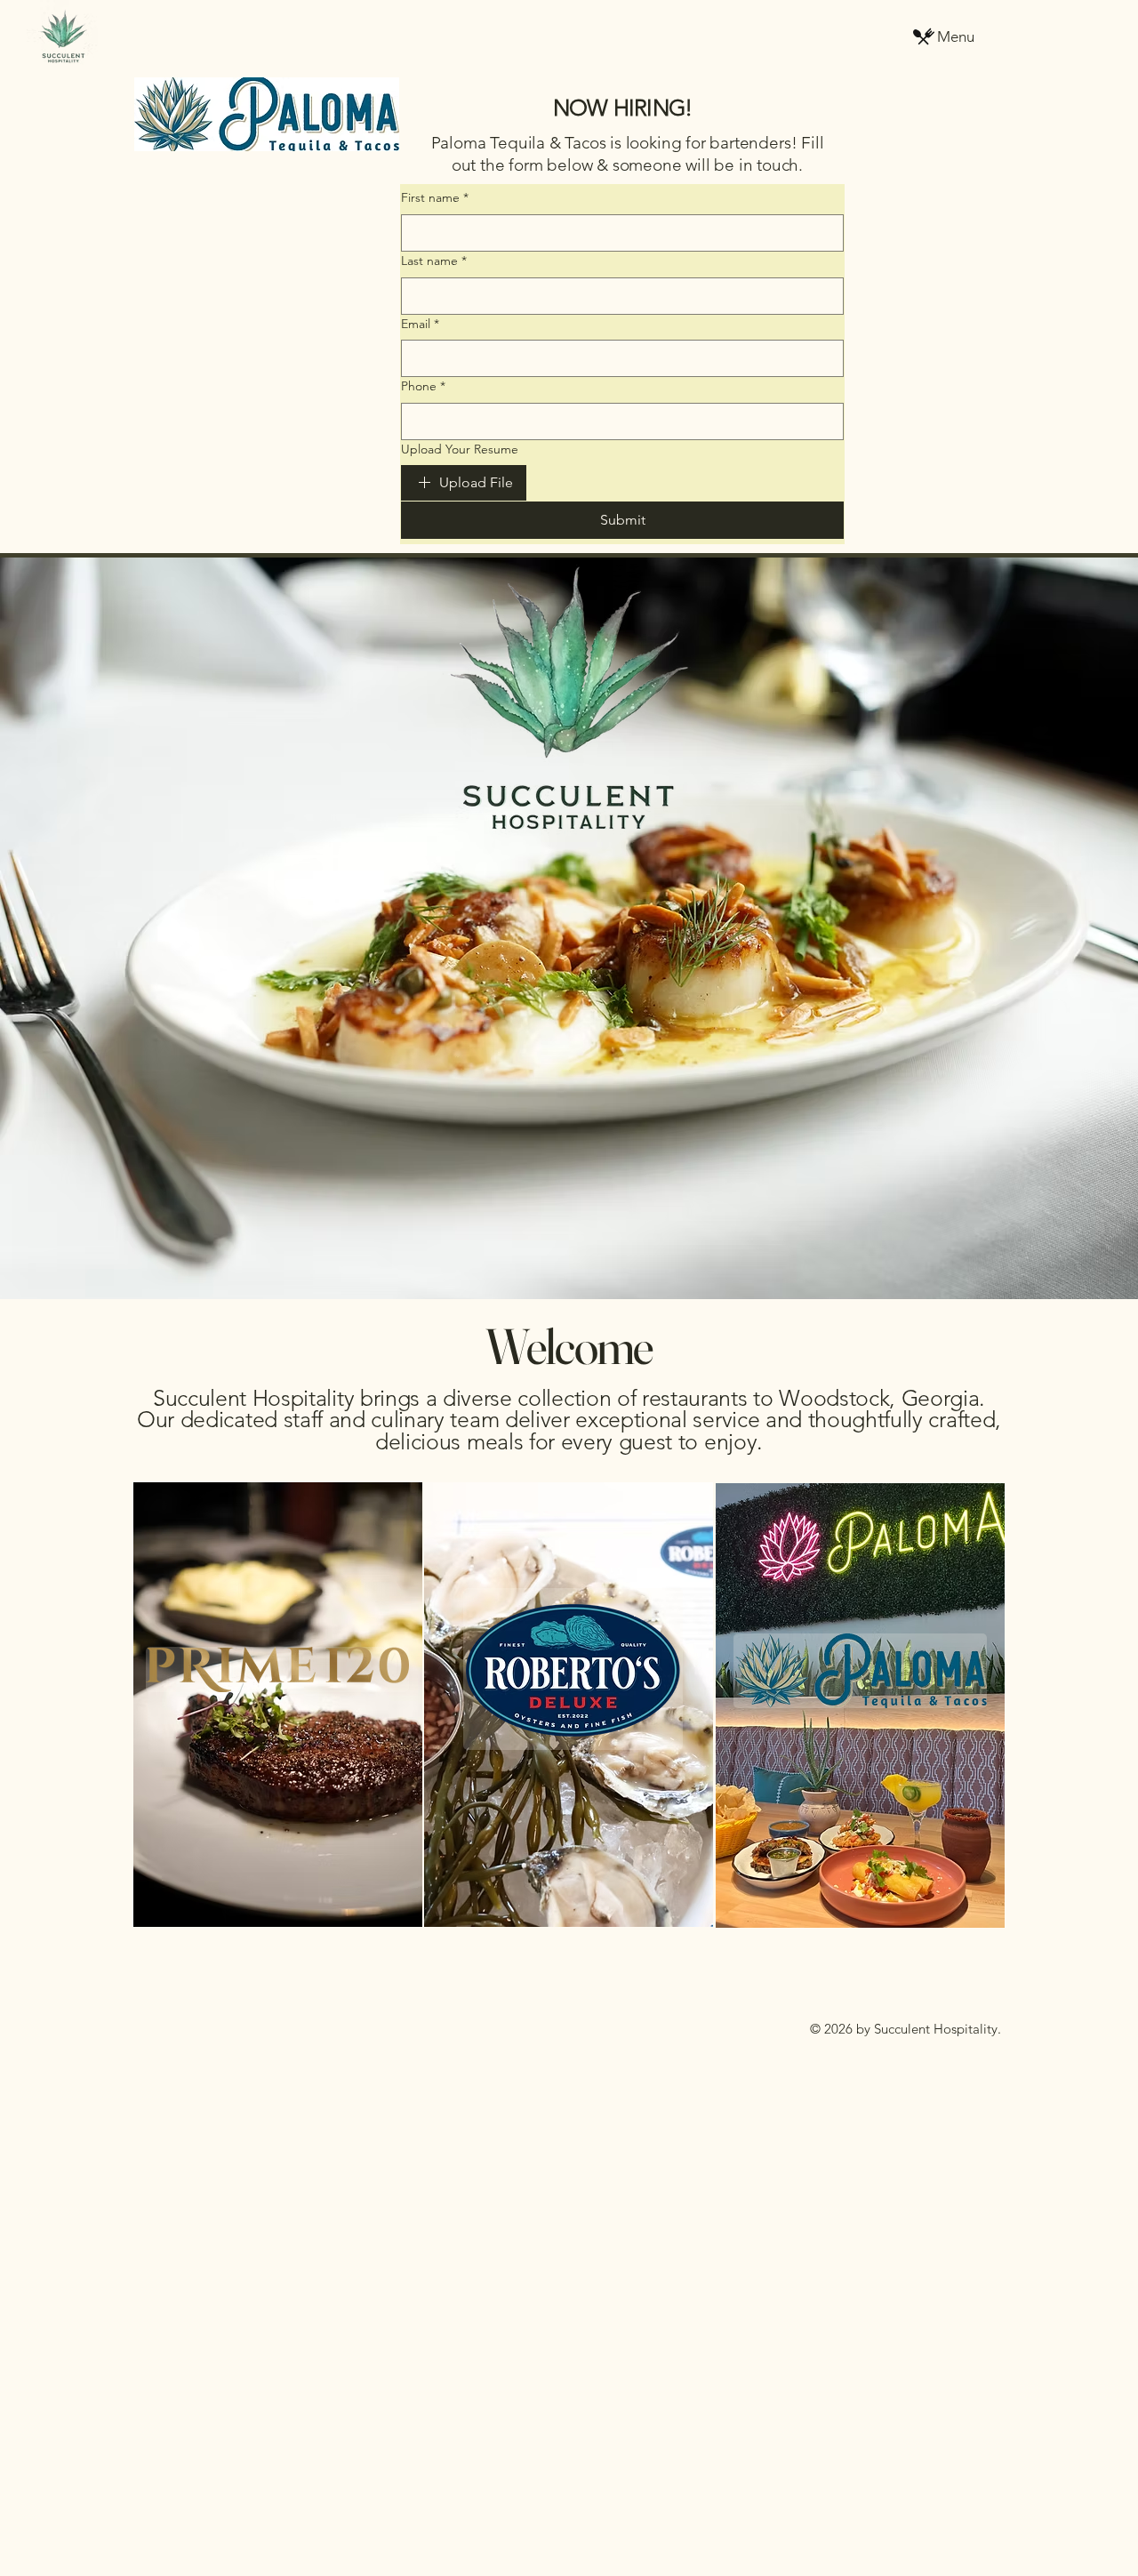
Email (420, 324)
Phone (423, 386)
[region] (278, 1707)
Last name (434, 261)
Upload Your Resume (460, 449)
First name (435, 197)
